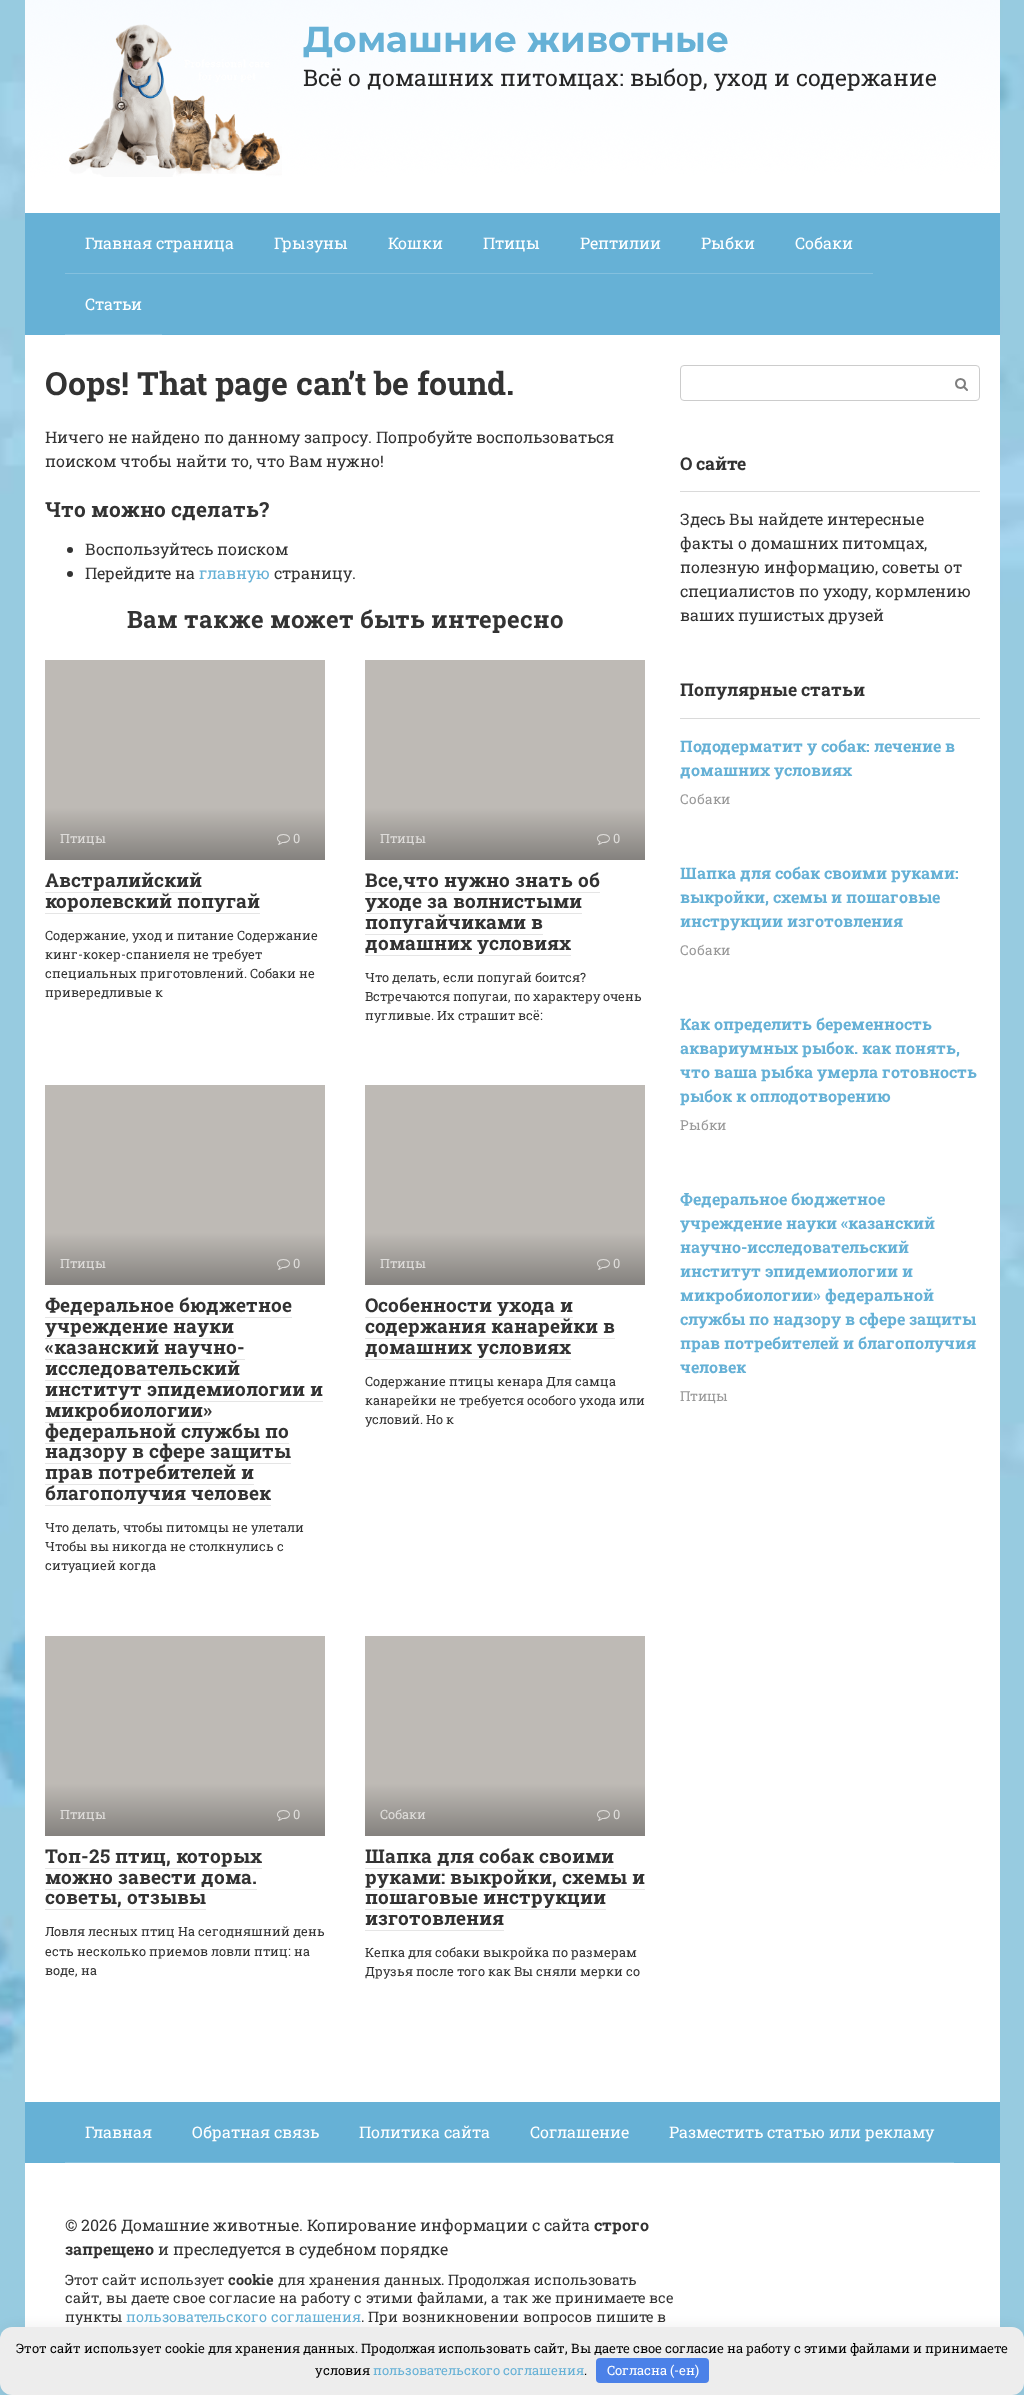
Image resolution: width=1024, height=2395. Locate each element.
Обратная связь (255, 2131)
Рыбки (728, 242)
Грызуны (311, 242)
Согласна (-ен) (653, 2370)
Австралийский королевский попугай (152, 890)
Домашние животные (516, 39)
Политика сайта (424, 2131)
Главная (118, 2131)
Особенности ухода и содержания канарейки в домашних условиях (490, 1325)
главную (234, 572)
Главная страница (159, 242)
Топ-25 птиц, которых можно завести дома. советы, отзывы (153, 1876)
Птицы (511, 242)
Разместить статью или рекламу (801, 2131)
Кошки (415, 242)
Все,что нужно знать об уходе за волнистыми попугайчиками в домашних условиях (482, 911)
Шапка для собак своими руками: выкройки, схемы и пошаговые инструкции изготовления (505, 1887)
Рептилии (620, 242)
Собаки (824, 242)
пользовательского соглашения (243, 2316)
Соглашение (579, 2131)
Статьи (113, 303)
